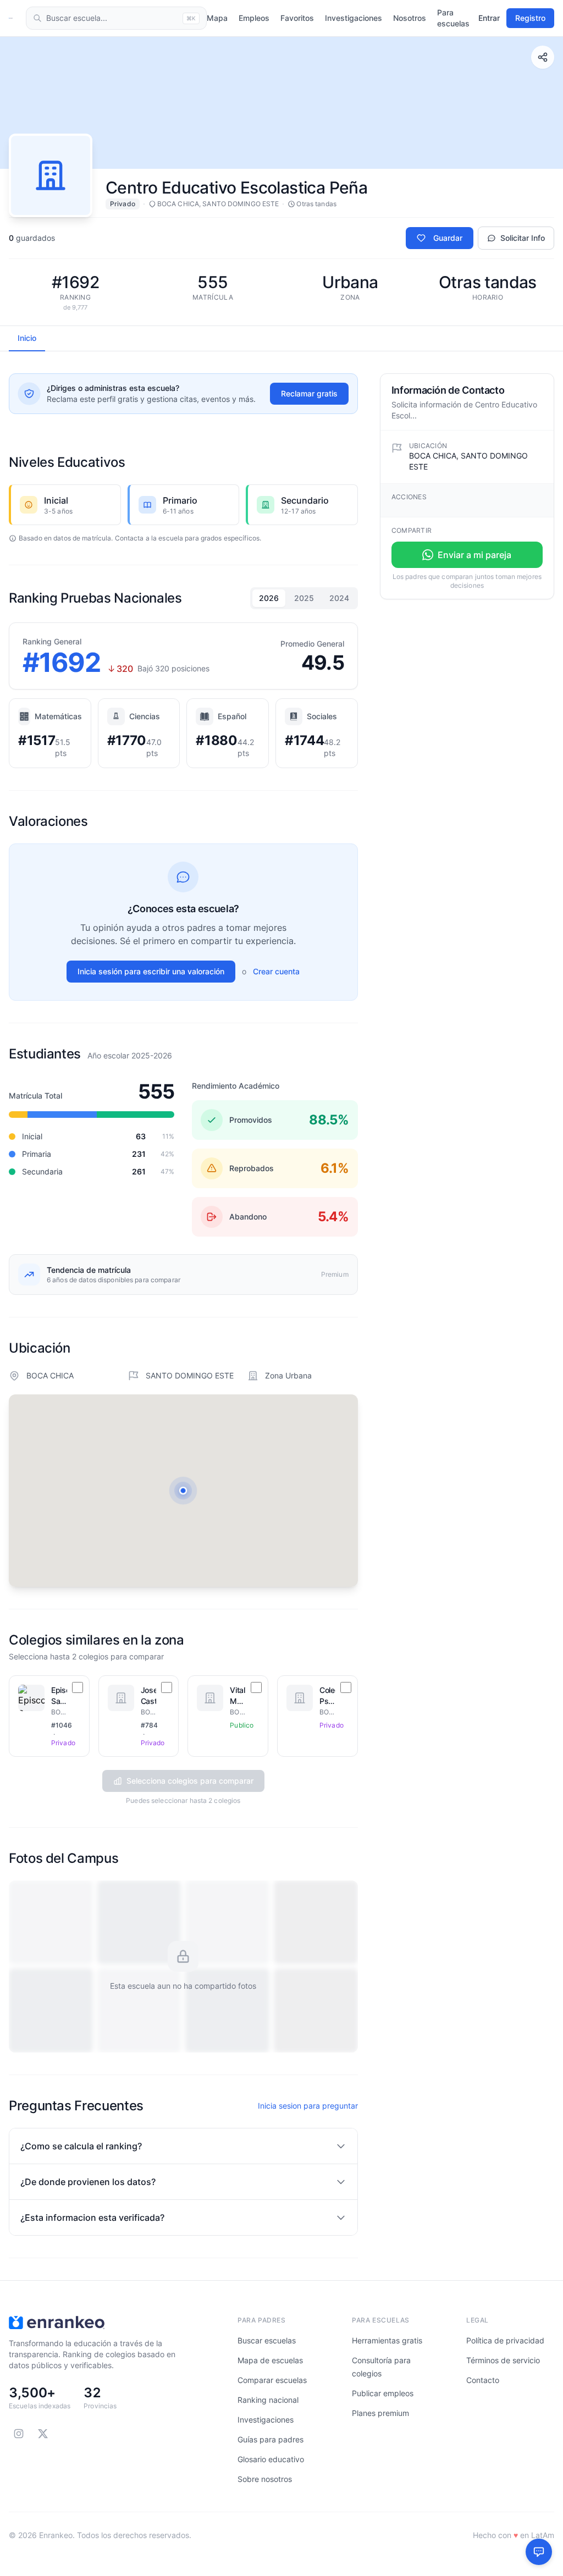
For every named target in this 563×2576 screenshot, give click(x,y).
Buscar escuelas (267, 2340)
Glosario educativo (271, 2459)
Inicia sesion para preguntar (308, 2106)
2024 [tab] (339, 598)
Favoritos (297, 18)
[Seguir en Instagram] (19, 2434)
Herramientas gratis (387, 2340)
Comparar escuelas (272, 2380)
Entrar (489, 18)
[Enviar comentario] (539, 2552)
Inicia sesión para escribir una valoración (151, 971)
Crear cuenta (276, 971)
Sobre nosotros (265, 2479)
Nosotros (410, 18)
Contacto (483, 2380)
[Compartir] (543, 57)
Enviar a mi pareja (474, 555)
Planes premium (380, 2413)
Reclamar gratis (309, 393)
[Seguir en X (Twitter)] (43, 2434)
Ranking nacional (268, 2400)
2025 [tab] (304, 598)
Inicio (27, 338)
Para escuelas (453, 18)
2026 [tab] (269, 598)
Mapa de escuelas (270, 2360)
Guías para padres (271, 2439)
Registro (530, 18)
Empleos (254, 18)
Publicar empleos (383, 2393)
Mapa (217, 18)
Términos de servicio (503, 2360)
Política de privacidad (505, 2340)
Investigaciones (354, 18)
